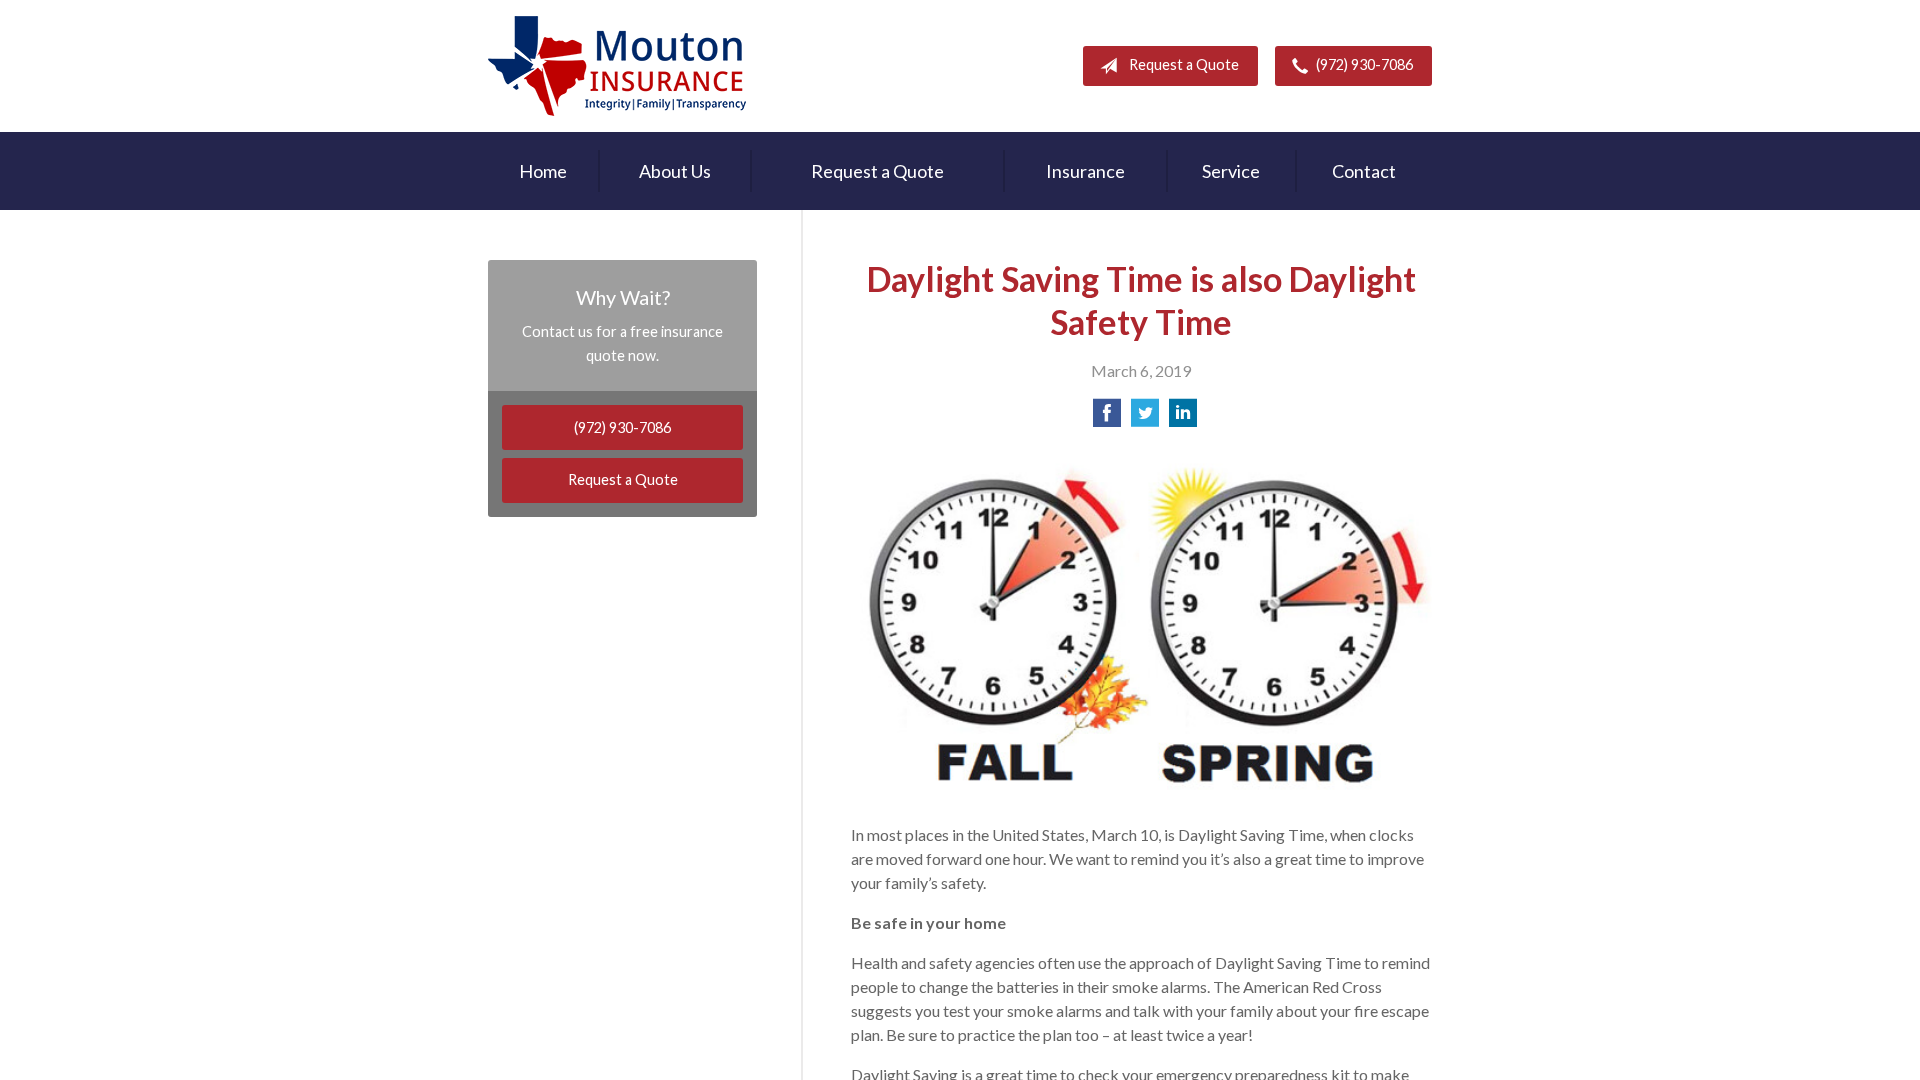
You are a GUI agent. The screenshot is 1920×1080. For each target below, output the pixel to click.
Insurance (1085, 171)
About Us (675, 171)
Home (543, 171)
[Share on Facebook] (1107, 418)
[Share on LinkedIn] (1183, 418)
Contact (1364, 171)
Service (1231, 171)
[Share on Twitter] (1145, 418)
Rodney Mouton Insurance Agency (617, 66)
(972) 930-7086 (1364, 64)
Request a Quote (1184, 64)
